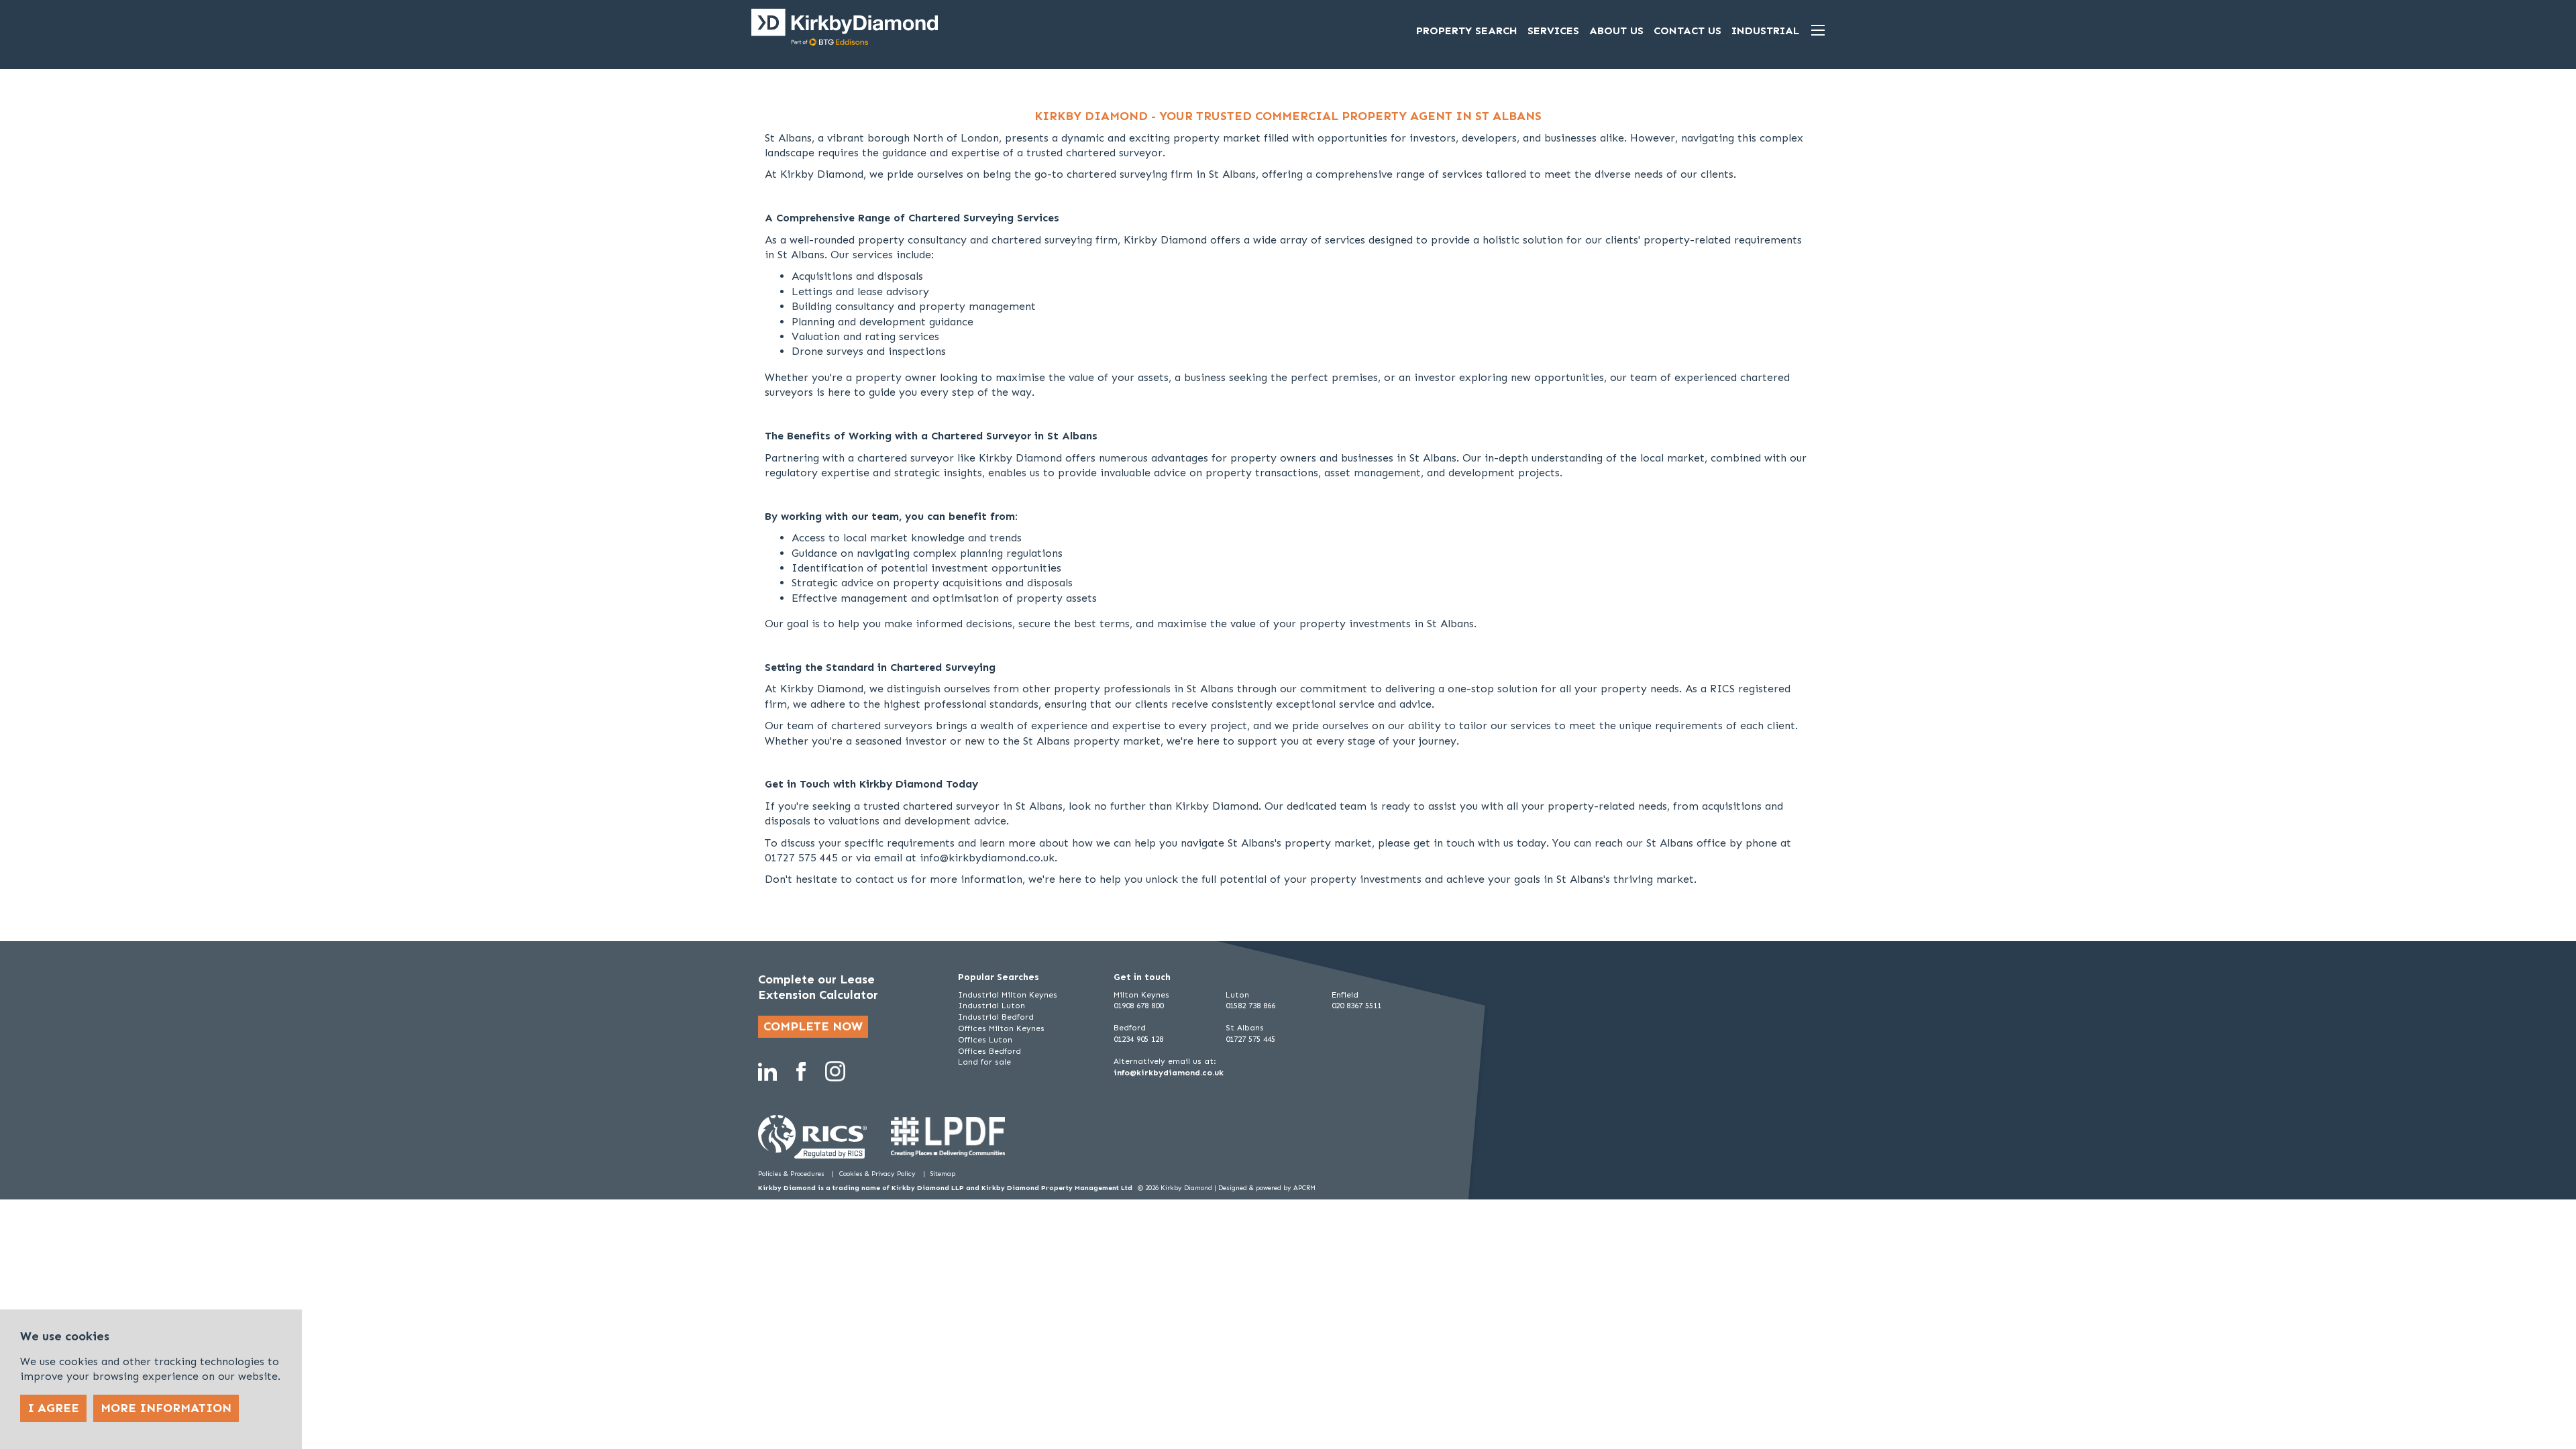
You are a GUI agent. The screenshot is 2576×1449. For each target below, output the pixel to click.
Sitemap (943, 1174)
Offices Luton (985, 1040)
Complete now (813, 1026)
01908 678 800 (1138, 1006)
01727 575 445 (1250, 1039)
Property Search (1467, 31)
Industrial (1765, 31)
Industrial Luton (991, 1006)
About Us (1616, 31)
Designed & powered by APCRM (1267, 1188)
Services (1553, 31)
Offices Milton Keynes (1001, 1028)
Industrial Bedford (996, 1017)
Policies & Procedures (792, 1174)
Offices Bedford (989, 1051)
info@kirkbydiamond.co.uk (1169, 1073)
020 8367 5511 (1356, 1006)
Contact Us (1687, 31)
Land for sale (984, 1062)
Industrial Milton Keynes (1008, 995)
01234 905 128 (1138, 1039)
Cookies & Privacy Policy (878, 1174)
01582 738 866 (1250, 1006)
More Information (166, 1408)
